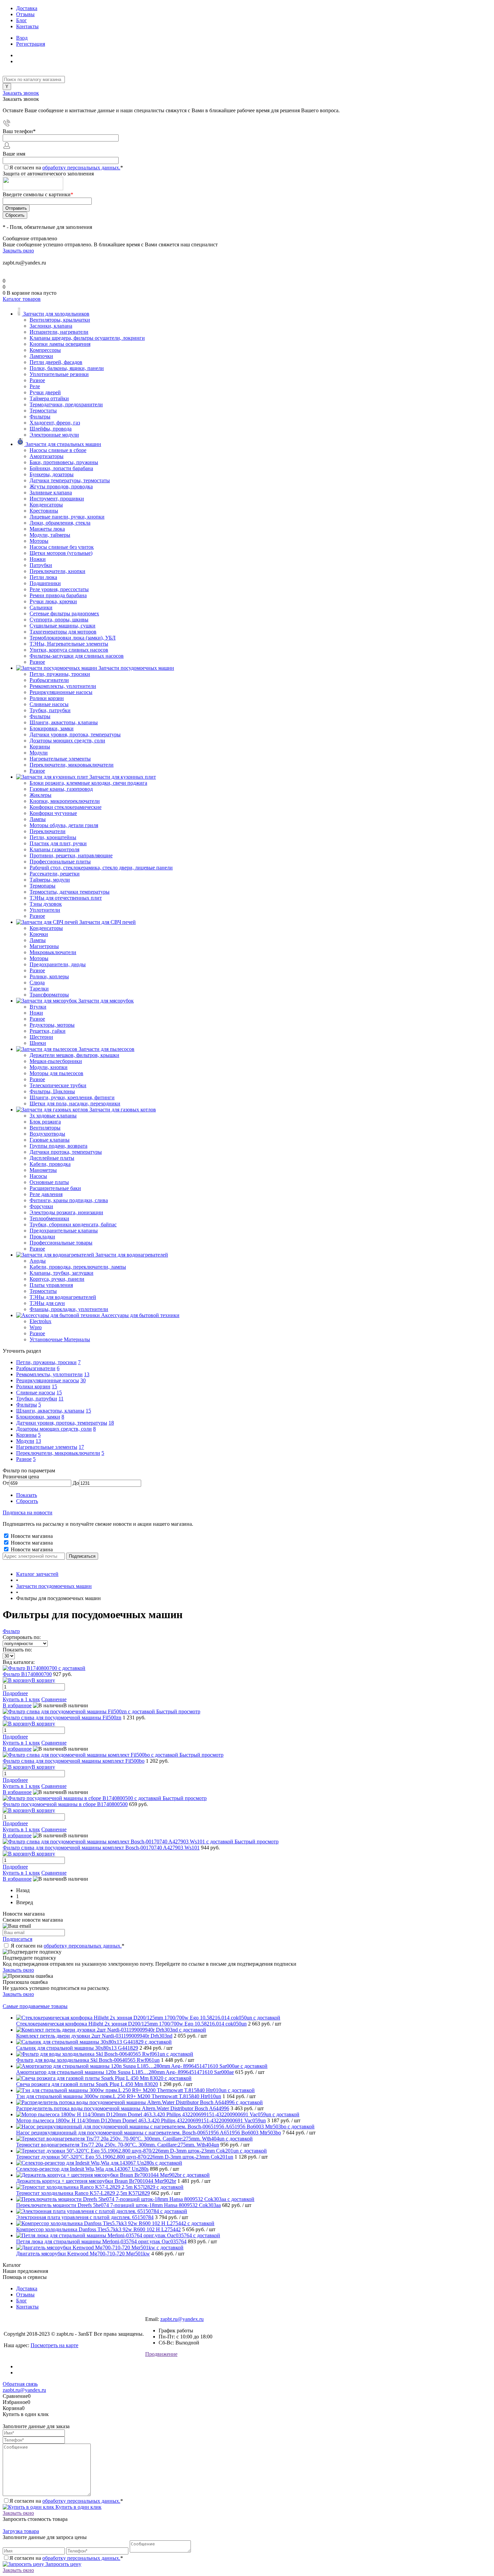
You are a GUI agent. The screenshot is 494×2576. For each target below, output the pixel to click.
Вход (22, 38)
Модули (25, 1441)
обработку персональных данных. (81, 168)
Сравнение (54, 1699)
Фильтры (27, 1405)
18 (111, 1423)
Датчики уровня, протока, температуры (62, 1423)
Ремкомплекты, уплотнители (49, 1374)
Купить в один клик (78, 2507)
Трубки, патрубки (37, 1399)
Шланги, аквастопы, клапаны (50, 1411)
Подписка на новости (28, 1512)
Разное (24, 1459)
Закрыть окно (18, 251)
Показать (27, 1495)
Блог (22, 20)
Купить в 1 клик (21, 1699)
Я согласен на (66, 168)
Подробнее (15, 1693)
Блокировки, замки (38, 1417)
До (76, 1483)
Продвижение (161, 2354)
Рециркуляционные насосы (48, 1380)
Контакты (27, 26)
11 (61, 1399)
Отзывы (25, 14)
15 (54, 1386)
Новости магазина (31, 1536)
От (6, 1483)
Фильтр (11, 1631)
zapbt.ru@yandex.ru (182, 2319)
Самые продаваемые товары (35, 2006)
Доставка (27, 8)
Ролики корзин (33, 1386)
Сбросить (27, 1501)
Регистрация (31, 44)
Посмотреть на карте (54, 2345)
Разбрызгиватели (36, 1368)
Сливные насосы (36, 1393)
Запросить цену (63, 2564)
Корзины (26, 1435)
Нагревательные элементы (47, 1447)
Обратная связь (20, 2384)
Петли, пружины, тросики (46, 1362)
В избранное (17, 1705)
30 (83, 1380)
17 (81, 1447)
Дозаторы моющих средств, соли (54, 1429)
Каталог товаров (22, 299)
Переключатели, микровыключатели (58, 1453)
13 (87, 1374)
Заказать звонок (21, 93)
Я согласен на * (68, 1946)
